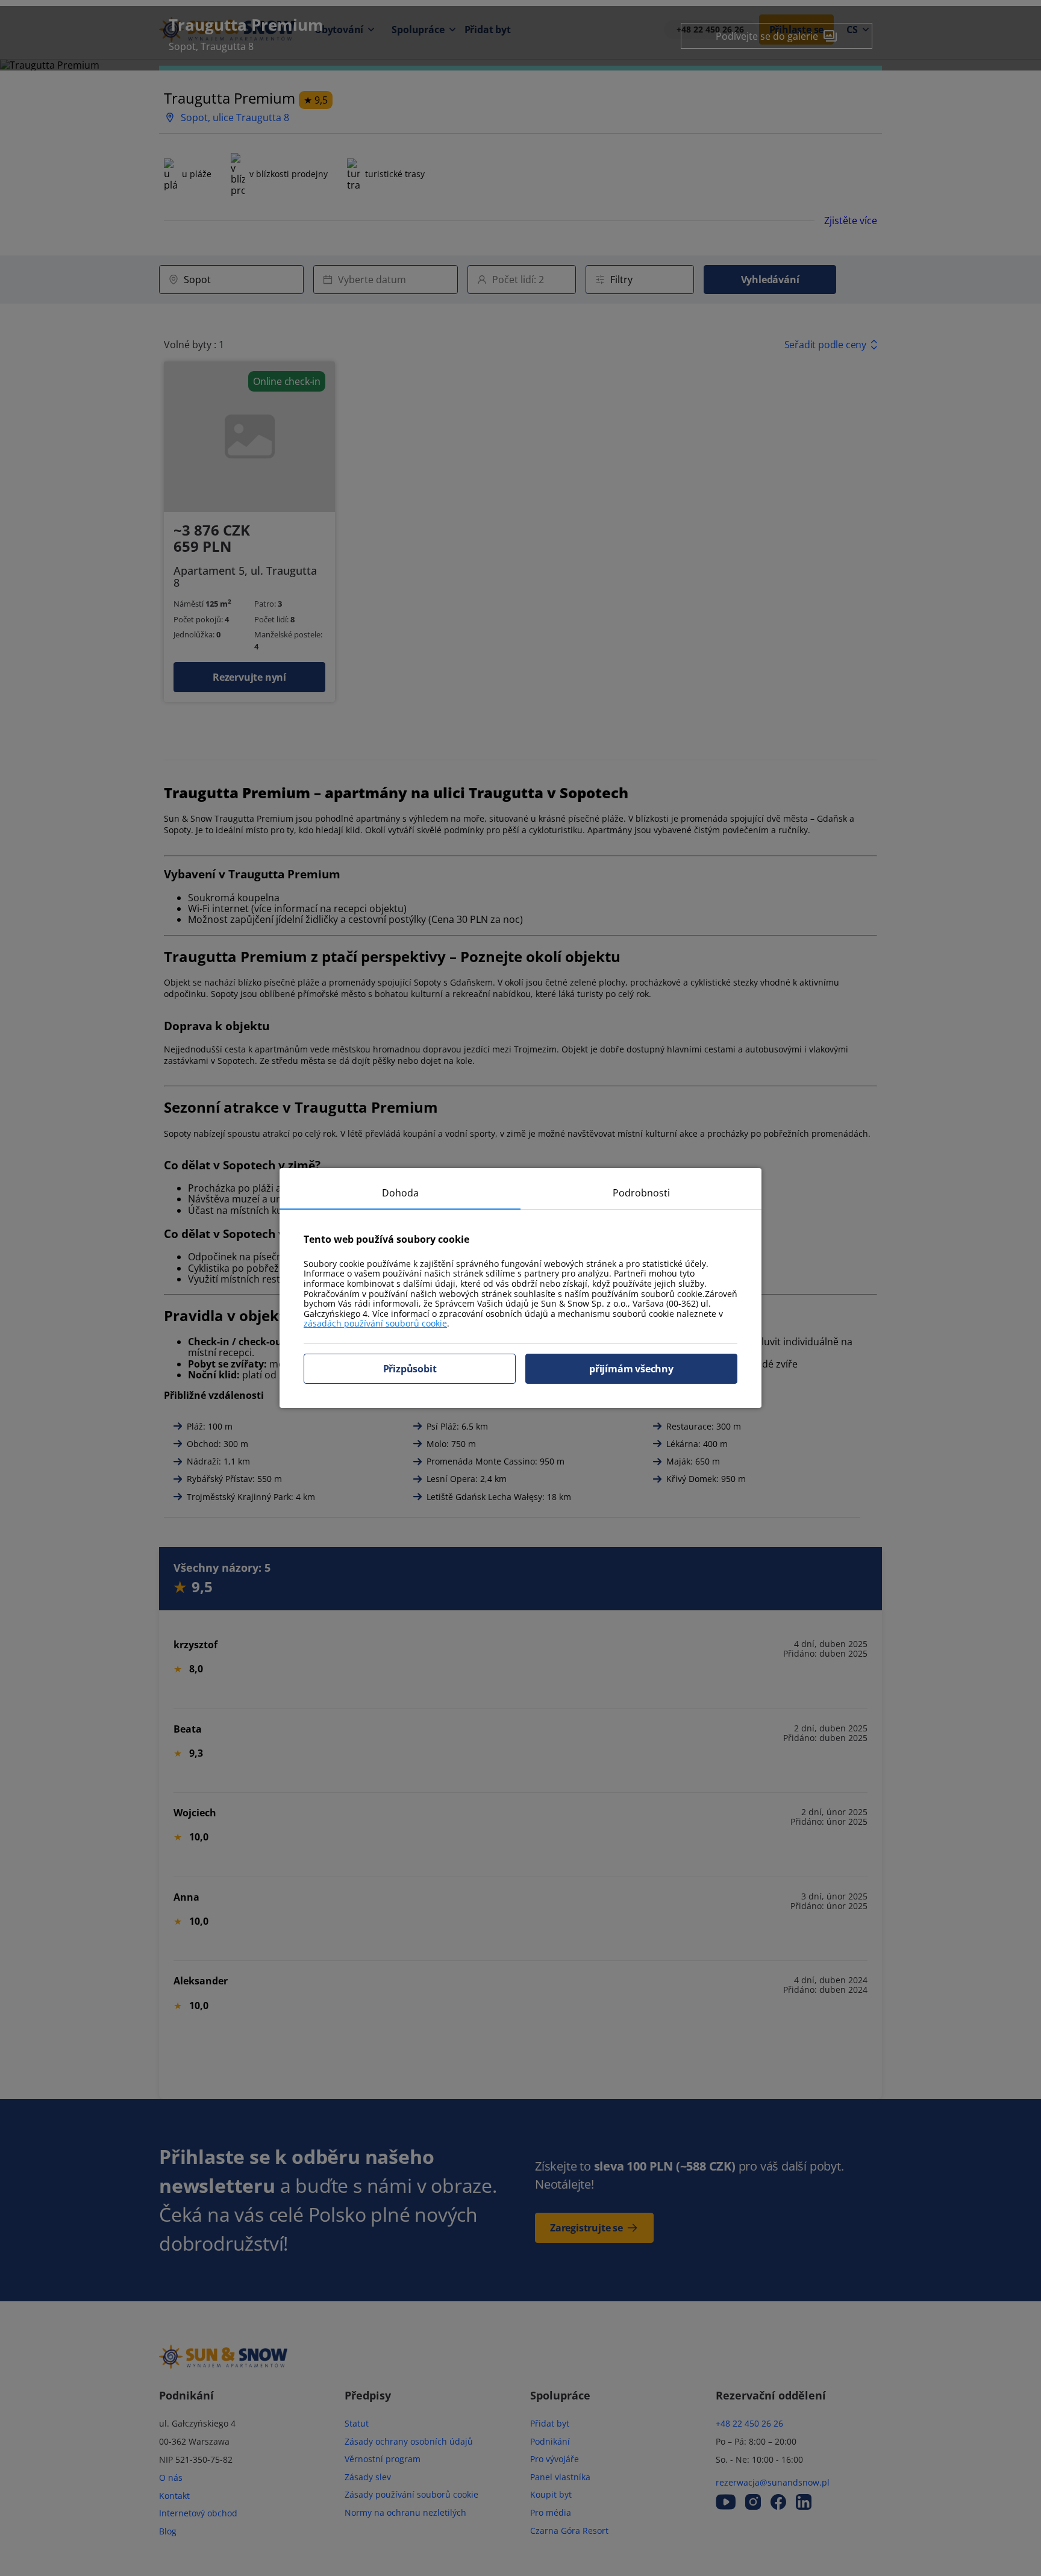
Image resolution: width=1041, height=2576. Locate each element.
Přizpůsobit (410, 1369)
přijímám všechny (631, 1369)
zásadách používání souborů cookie (375, 1323)
